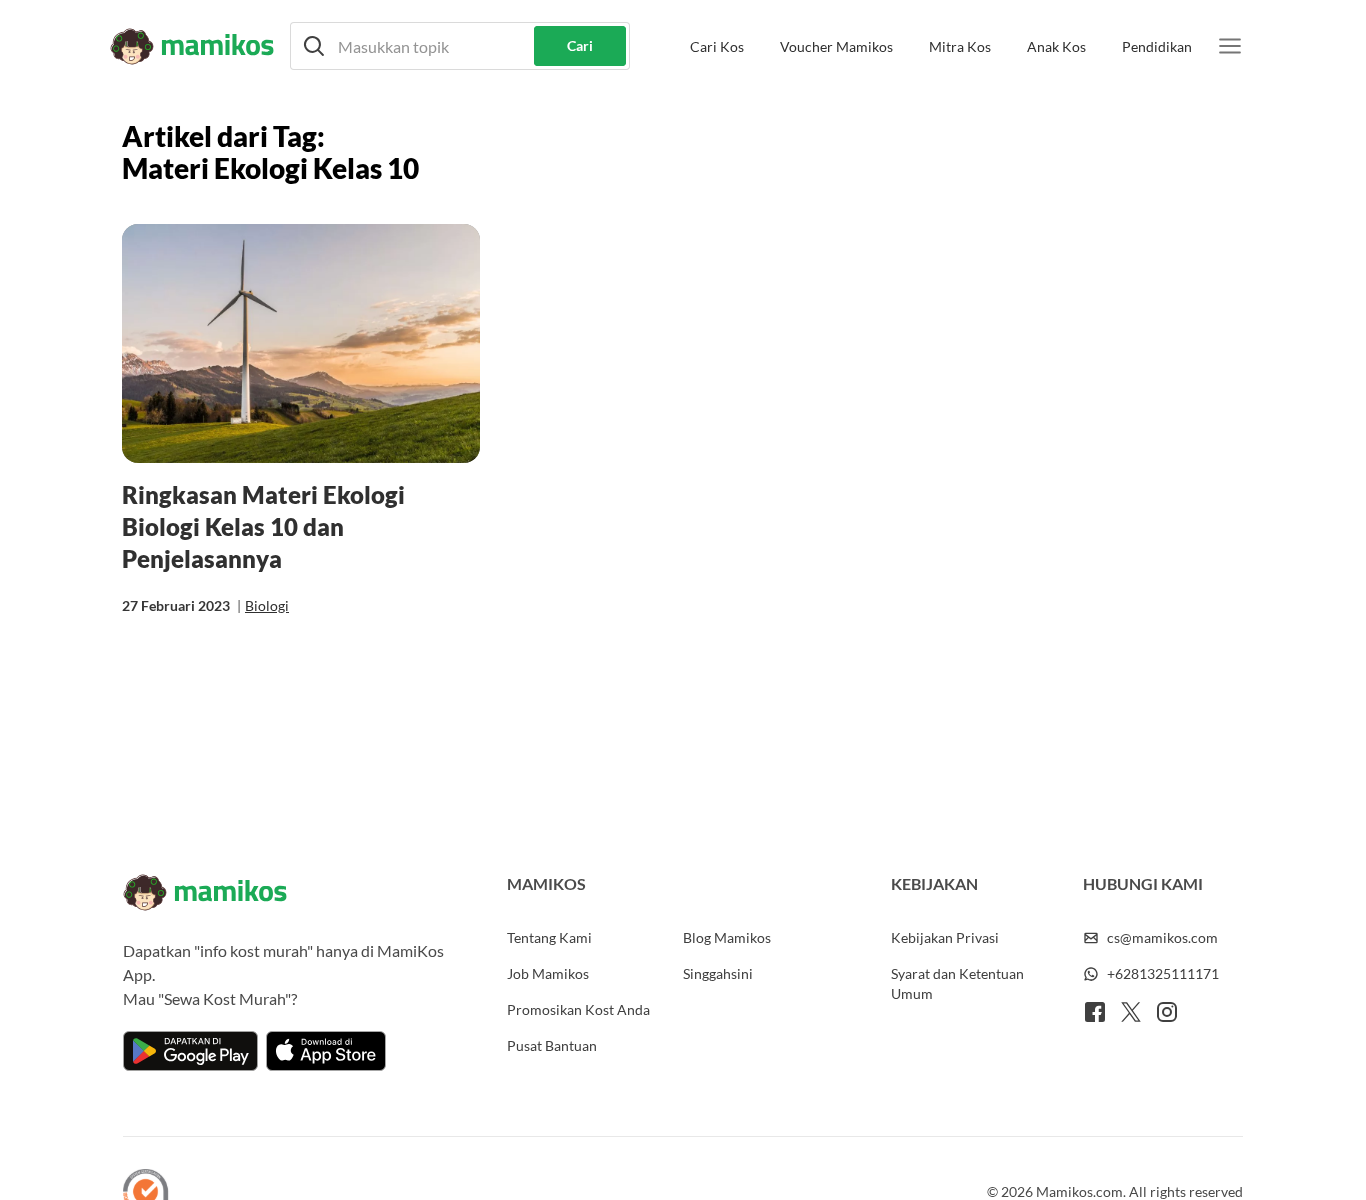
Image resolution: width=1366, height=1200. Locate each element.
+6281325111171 (1163, 973)
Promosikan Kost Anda (578, 1009)
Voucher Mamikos (836, 46)
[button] (460, 46)
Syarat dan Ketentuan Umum (957, 983)
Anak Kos (1056, 46)
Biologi (267, 605)
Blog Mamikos (727, 937)
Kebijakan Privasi (945, 937)
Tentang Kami (549, 937)
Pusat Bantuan (552, 1045)
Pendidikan (1157, 46)
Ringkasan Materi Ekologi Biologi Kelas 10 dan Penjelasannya (263, 526)
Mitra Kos (960, 46)
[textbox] (460, 46)
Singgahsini (718, 973)
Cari (580, 45)
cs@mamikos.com (1162, 937)
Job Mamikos (548, 973)
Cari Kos (717, 46)
